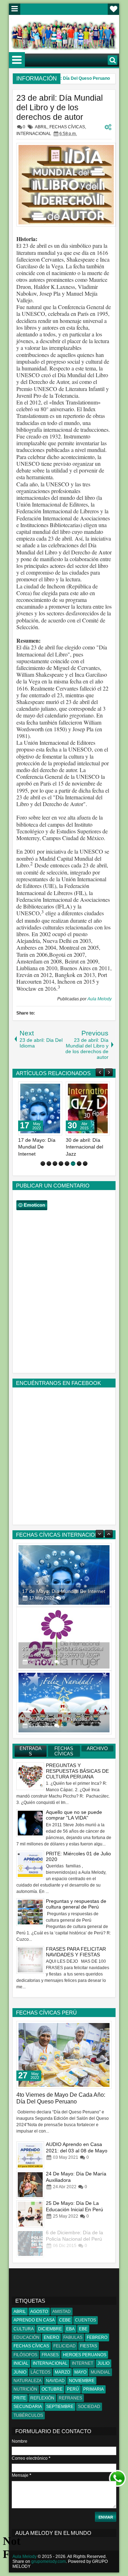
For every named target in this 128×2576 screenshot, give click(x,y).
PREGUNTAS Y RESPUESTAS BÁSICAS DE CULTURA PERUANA (77, 1771)
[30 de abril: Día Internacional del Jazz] (88, 1108)
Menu (15, 9)
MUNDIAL (100, 2372)
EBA (70, 2329)
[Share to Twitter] (47, 1089)
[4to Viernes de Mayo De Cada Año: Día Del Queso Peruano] (64, 2055)
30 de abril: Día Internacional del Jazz (84, 1147)
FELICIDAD (65, 2346)
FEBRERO (97, 2337)
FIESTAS (89, 2346)
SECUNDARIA (28, 2407)
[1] (43, 1164)
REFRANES (70, 2398)
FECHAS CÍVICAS (67, 127)
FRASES (50, 2355)
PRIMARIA (94, 2389)
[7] (79, 1164)
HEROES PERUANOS (85, 2355)
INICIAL (21, 2363)
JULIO (103, 2363)
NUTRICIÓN (25, 2389)
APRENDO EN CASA (34, 2320)
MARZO (62, 2372)
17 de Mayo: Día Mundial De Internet (37, 1147)
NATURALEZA (28, 2381)
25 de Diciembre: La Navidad (55, 1655)
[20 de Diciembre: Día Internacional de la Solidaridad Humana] (64, 1703)
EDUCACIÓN (26, 2337)
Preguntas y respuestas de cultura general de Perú (76, 1904)
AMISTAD (62, 2312)
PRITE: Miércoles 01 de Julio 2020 (78, 1856)
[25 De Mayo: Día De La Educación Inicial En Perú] (30, 2243)
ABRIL (41, 127)
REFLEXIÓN (42, 2398)
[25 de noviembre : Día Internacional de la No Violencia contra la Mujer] (64, 1575)
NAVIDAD (55, 2381)
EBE (83, 2329)
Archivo (97, 1748)
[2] (49, 1164)
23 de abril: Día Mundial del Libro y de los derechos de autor (60, 107)
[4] (61, 1164)
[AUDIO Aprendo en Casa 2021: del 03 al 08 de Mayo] (30, 2184)
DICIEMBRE (50, 2329)
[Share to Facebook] (39, 1089)
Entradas (31, 1751)
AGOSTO (39, 2312)
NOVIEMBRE (82, 2381)
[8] (85, 1164)
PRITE (20, 2398)
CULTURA (24, 2329)
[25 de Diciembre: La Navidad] (64, 1639)
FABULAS (73, 2337)
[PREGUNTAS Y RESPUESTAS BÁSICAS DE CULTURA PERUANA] (30, 2155)
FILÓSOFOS (25, 2355)
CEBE (65, 2320)
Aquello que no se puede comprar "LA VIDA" (74, 1815)
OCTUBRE (52, 2389)
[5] (67, 1164)
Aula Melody (100, 999)
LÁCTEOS (41, 2372)
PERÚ (73, 2389)
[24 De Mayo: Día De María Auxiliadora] (30, 2214)
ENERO (51, 2337)
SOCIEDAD (89, 2407)
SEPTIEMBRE (60, 2407)
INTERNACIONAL (34, 134)
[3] (55, 1164)
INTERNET (82, 2363)
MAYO (80, 2372)
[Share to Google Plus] (54, 1089)
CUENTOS (86, 2320)
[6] (73, 1164)
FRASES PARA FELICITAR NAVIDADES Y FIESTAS (76, 1952)
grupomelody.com (49, 2561)
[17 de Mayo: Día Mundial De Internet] (40, 1108)
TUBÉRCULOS (28, 2415)
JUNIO (20, 2372)
